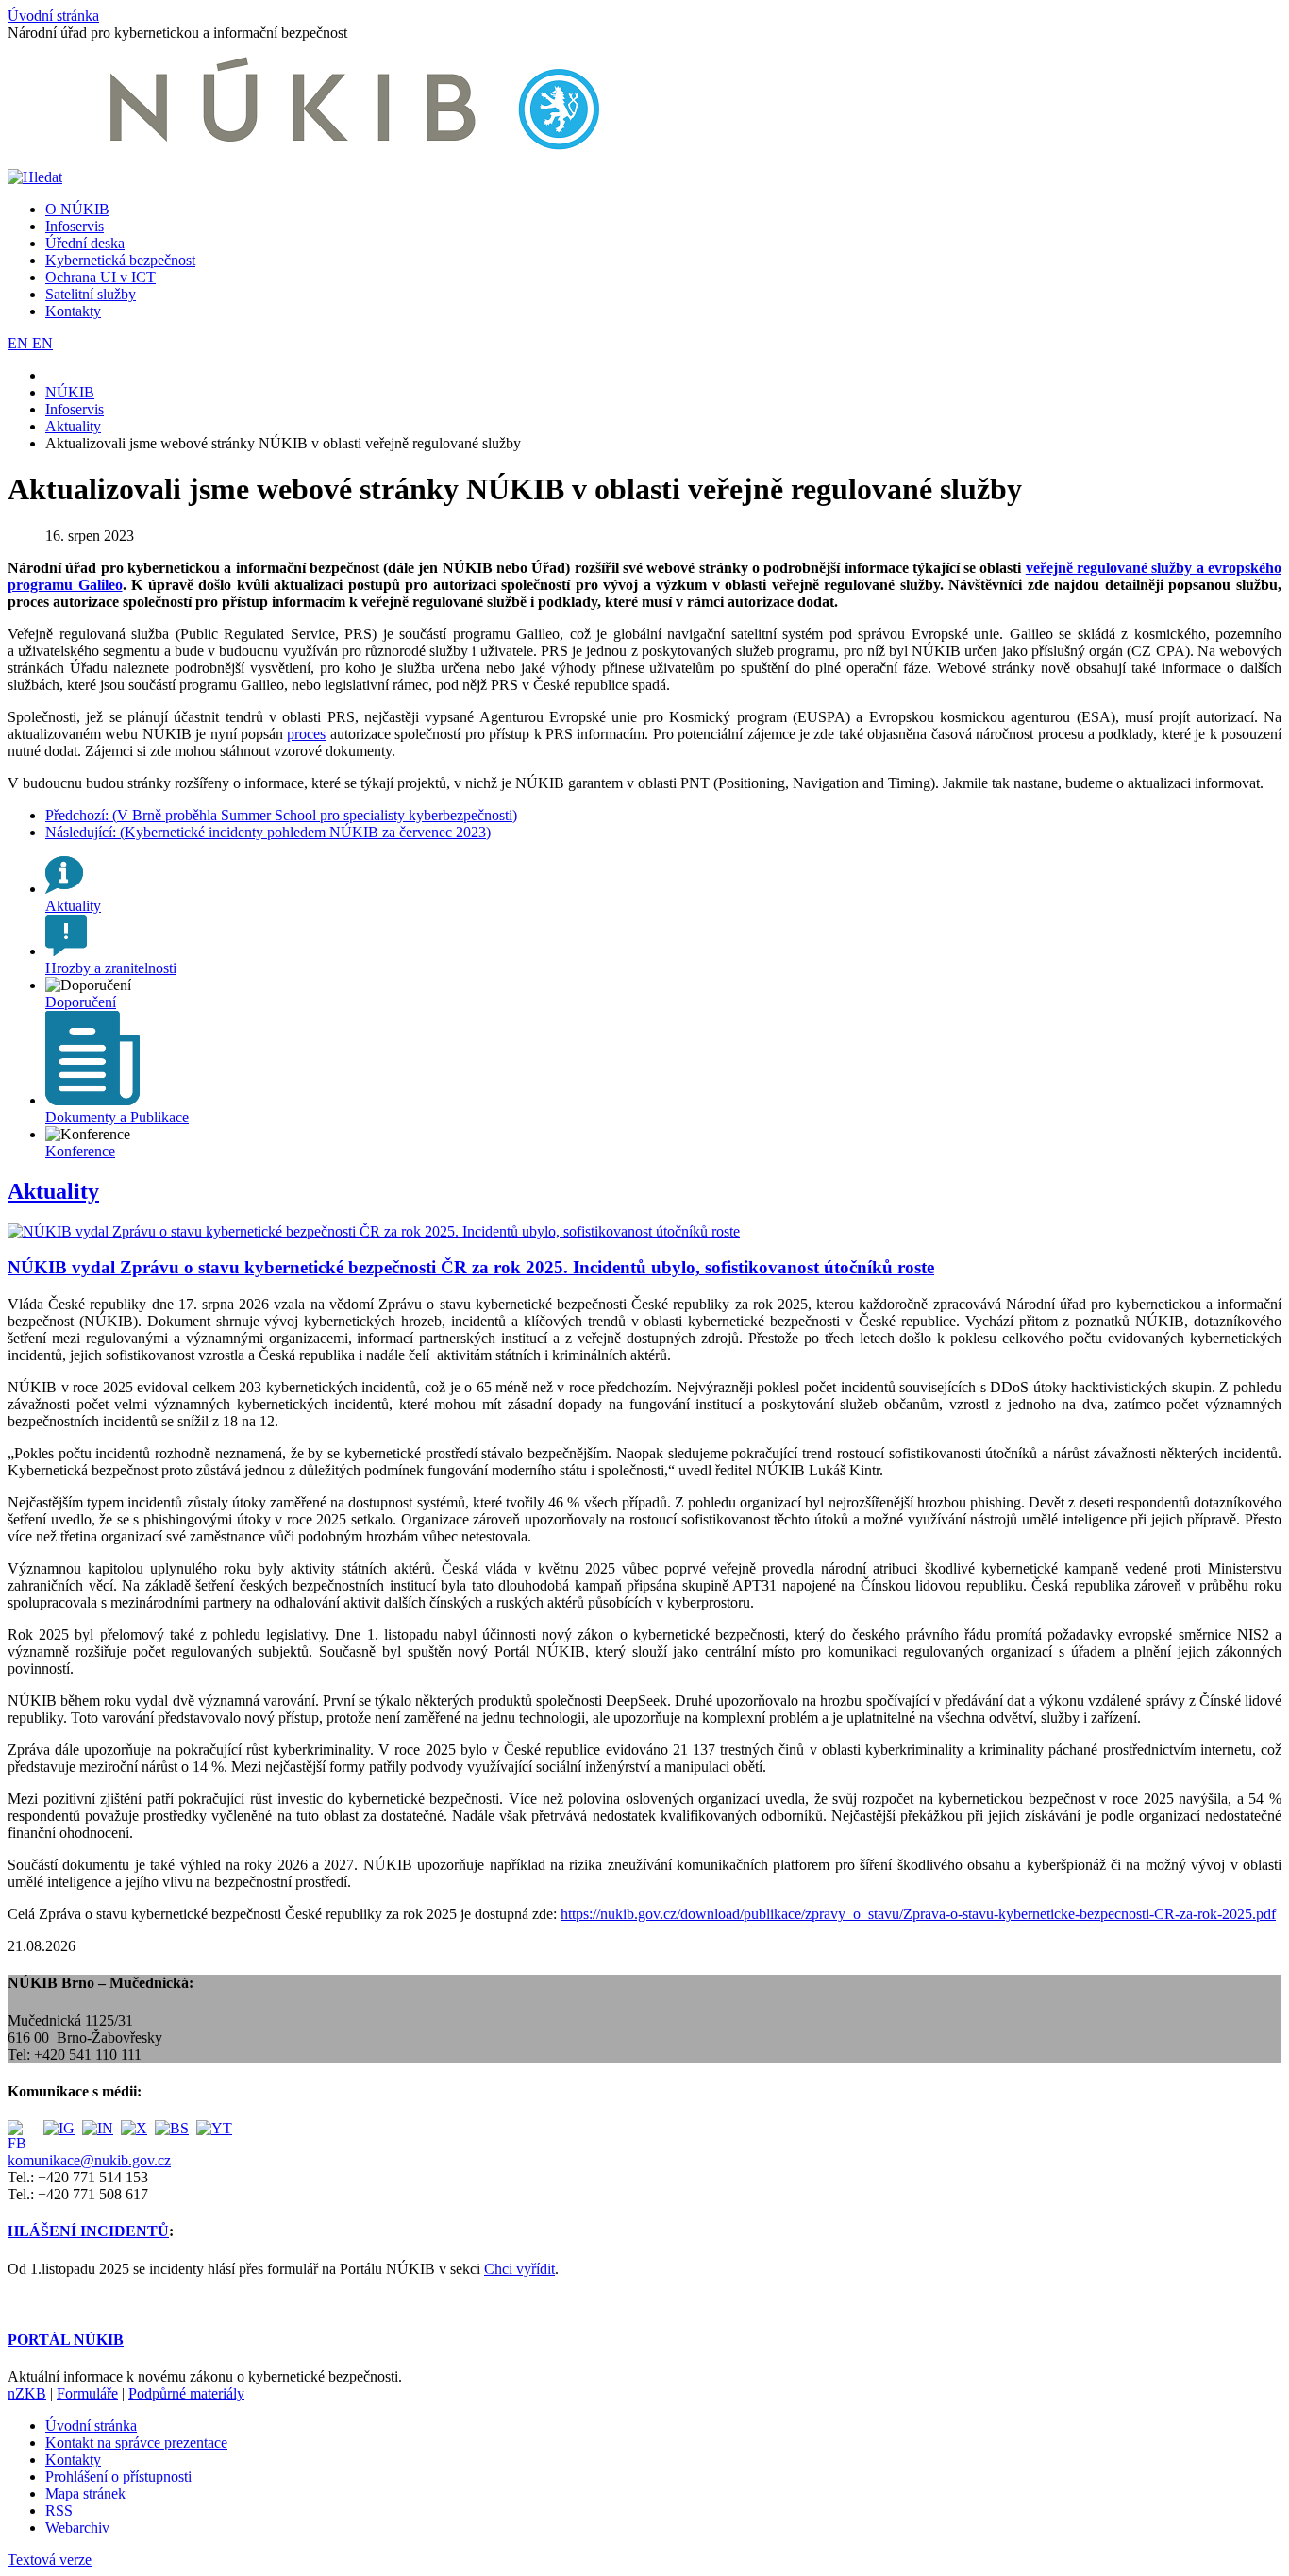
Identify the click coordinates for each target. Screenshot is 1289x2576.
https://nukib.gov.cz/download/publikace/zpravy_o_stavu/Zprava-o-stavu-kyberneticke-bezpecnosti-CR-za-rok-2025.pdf (918, 1914)
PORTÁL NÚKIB (66, 2340)
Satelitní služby (91, 294)
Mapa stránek (85, 2493)
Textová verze (50, 2559)
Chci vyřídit (519, 2269)
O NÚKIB (77, 209)
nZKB (27, 2393)
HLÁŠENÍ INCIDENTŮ (88, 2231)
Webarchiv (77, 2527)
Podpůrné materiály (186, 2393)
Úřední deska (85, 243)
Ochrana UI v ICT (100, 277)
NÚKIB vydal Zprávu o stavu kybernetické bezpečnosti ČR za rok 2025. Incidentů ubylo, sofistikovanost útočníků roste (471, 1267)
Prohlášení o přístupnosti (118, 2476)
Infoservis (75, 226)
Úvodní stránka (53, 16)
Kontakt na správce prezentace (136, 2442)
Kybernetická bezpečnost (120, 260)
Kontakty (73, 311)
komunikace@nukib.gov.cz (89, 2160)
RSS (59, 2510)
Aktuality (53, 1191)
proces (306, 734)
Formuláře (87, 2393)
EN (20, 343)
